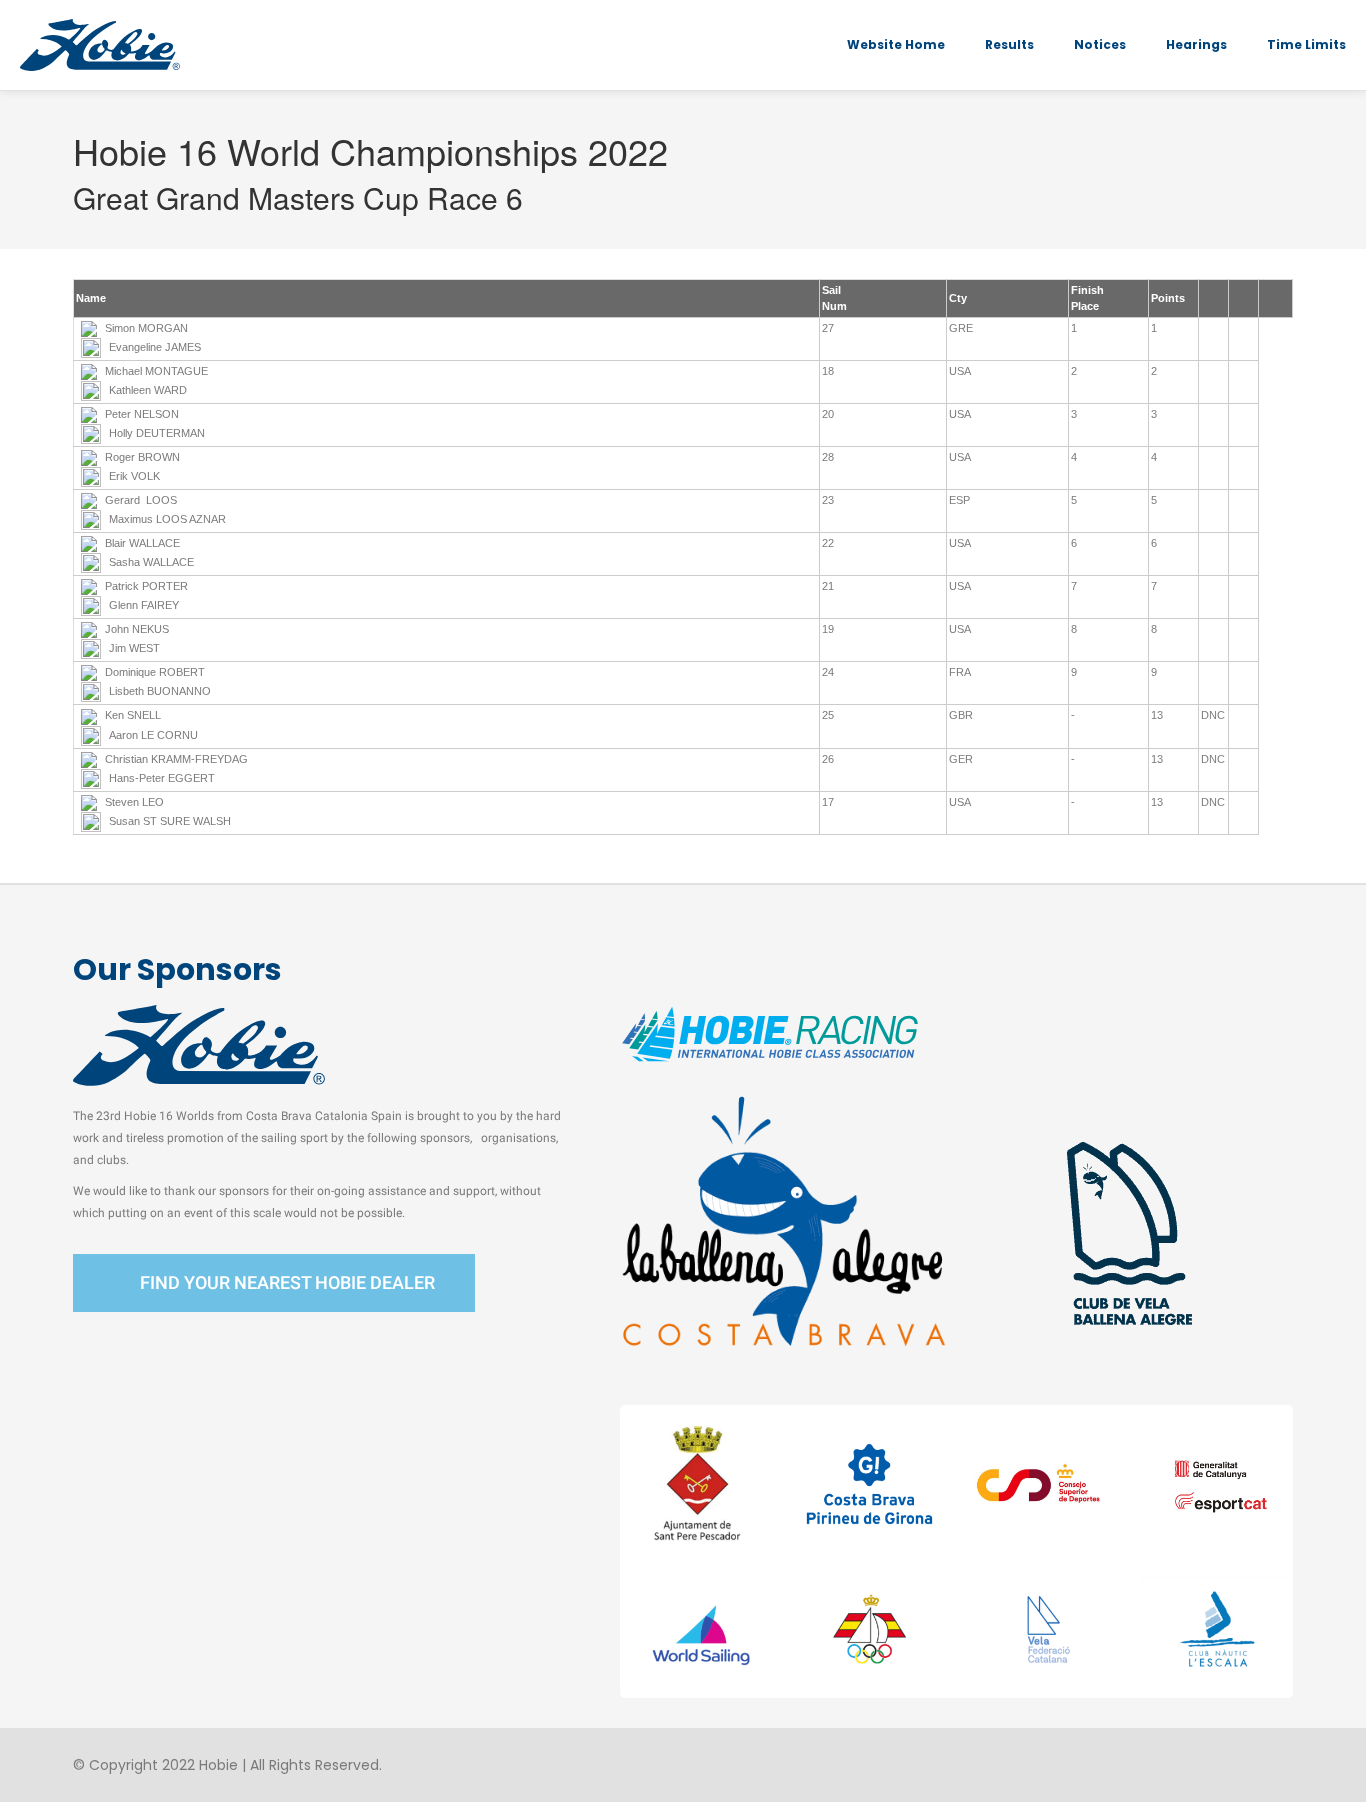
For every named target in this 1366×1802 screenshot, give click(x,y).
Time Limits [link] (1306, 44)
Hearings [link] (1196, 44)
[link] (100, 45)
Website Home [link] (896, 44)
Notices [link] (1100, 44)
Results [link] (1009, 44)
